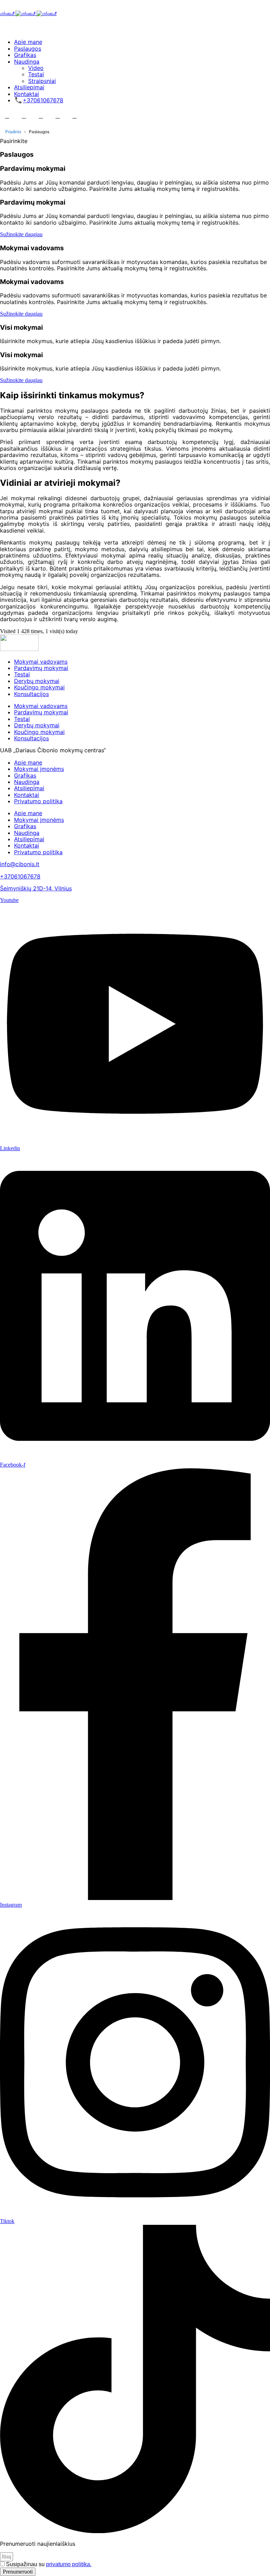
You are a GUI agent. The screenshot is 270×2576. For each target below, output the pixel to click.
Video (36, 68)
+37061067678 (43, 100)
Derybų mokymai (37, 681)
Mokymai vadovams (41, 662)
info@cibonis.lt (20, 864)
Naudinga (27, 62)
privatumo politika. (69, 2564)
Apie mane (28, 42)
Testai (36, 74)
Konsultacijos (31, 694)
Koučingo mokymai (39, 687)
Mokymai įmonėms (39, 769)
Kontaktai (27, 94)
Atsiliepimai (29, 87)
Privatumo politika (38, 801)
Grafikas (25, 55)
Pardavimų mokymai (41, 668)
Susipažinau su (49, 2564)
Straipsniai (42, 81)
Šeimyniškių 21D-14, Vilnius (36, 888)
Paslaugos (28, 49)
